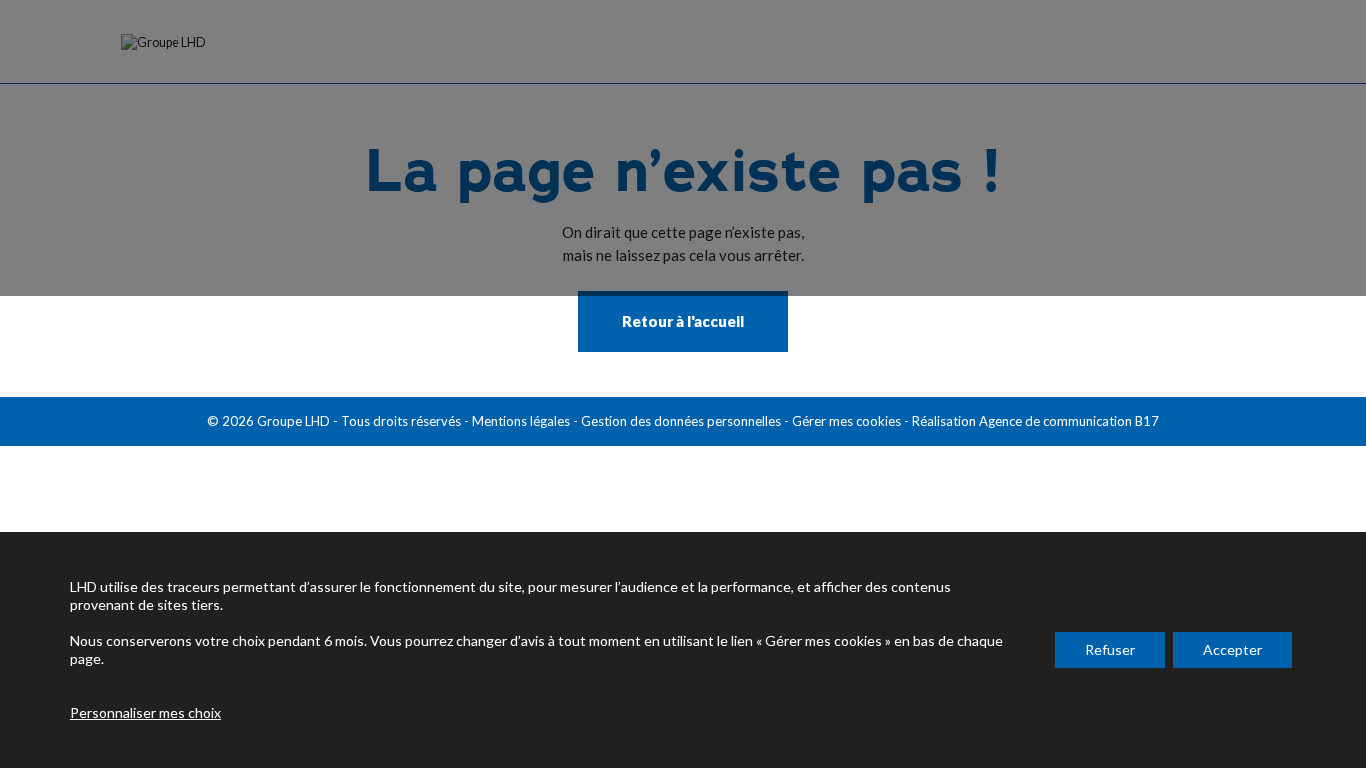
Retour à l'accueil (683, 321)
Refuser (1110, 649)
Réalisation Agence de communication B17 (1035, 421)
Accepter (1232, 649)
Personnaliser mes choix (145, 712)
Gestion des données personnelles (681, 421)
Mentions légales (521, 421)
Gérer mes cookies (846, 421)
